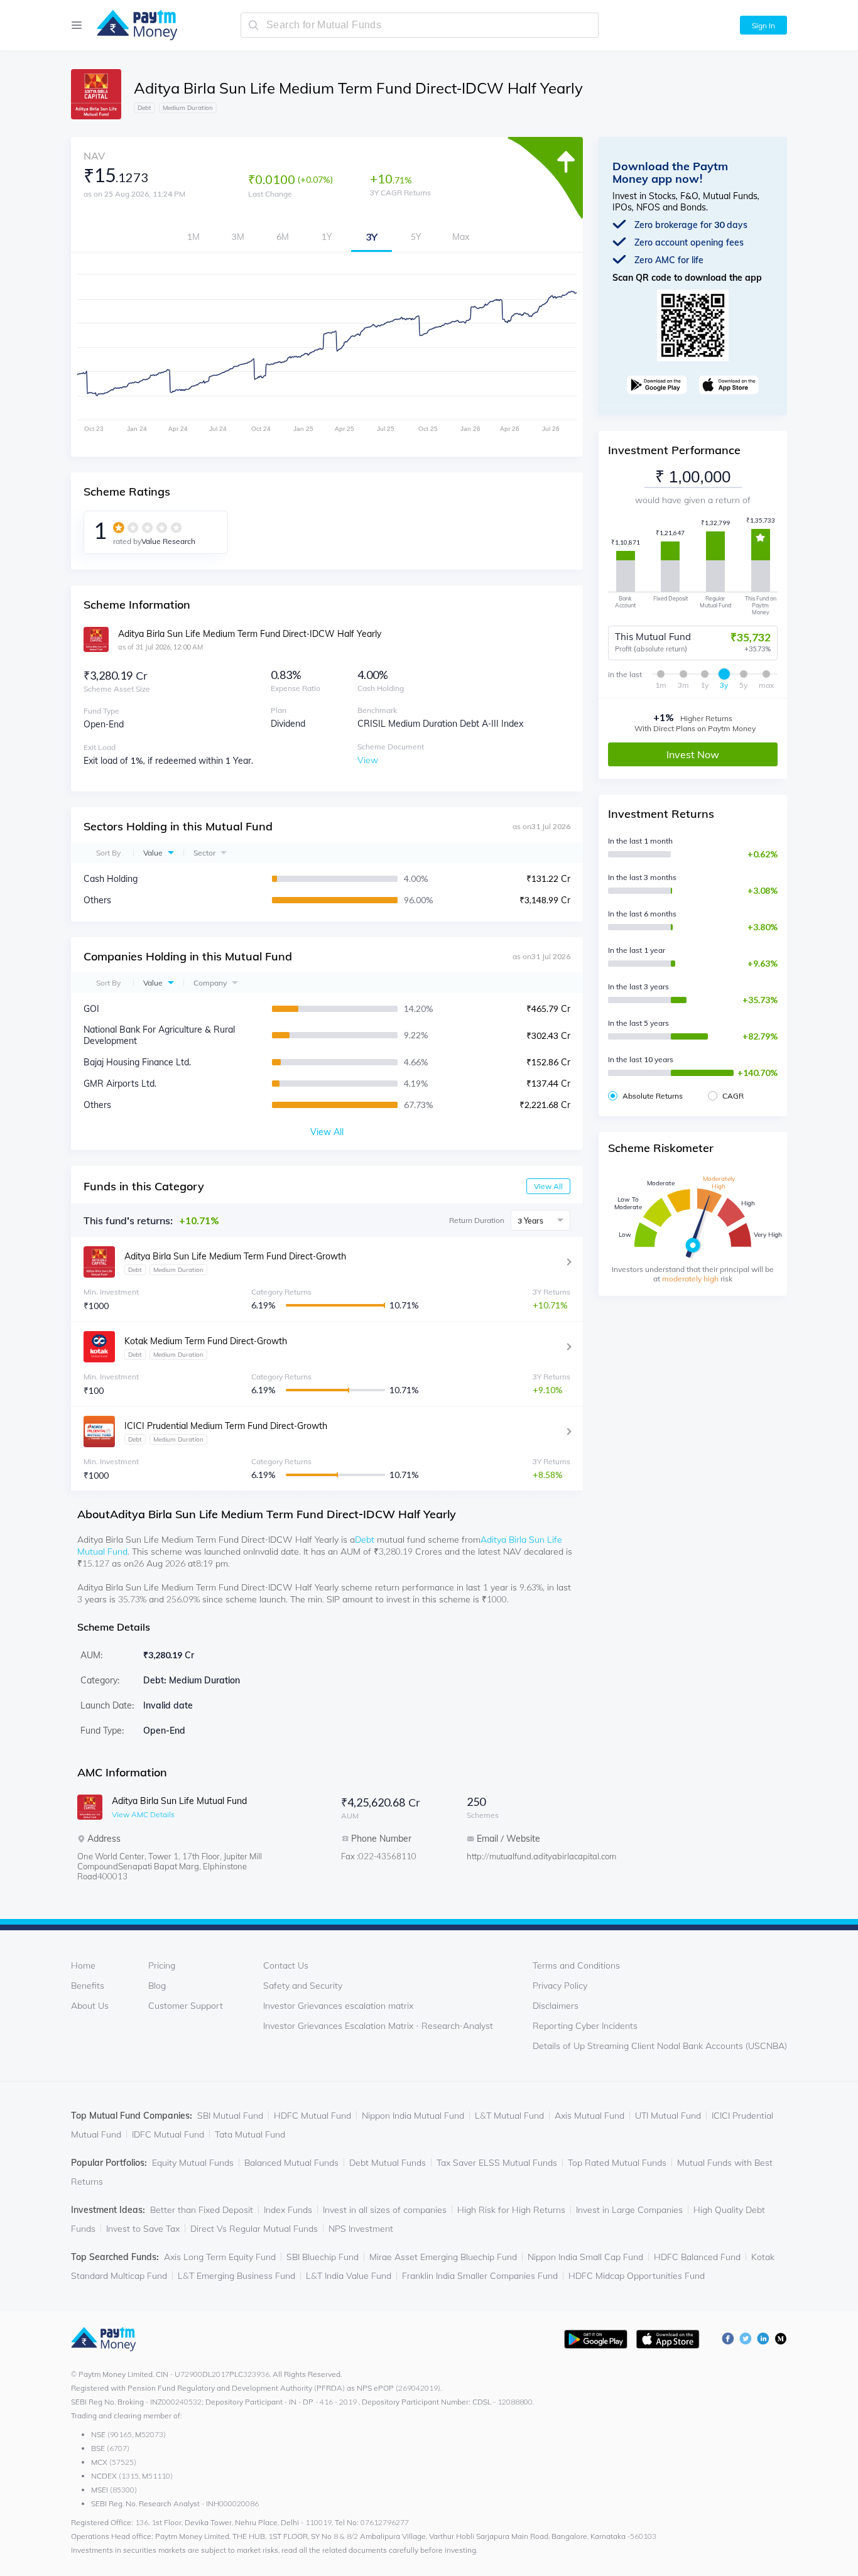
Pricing (162, 1965)
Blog (157, 1986)
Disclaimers (556, 2006)
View (368, 760)
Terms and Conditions (576, 1965)
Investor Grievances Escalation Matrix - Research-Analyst (378, 2026)
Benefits (88, 1986)
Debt (365, 1540)
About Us (90, 2006)
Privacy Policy (560, 1986)
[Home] (131, 25)
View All (548, 1186)
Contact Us (286, 1965)
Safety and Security (303, 1986)
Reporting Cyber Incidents (585, 2026)
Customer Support (186, 2006)
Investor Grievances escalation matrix (338, 2006)
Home (83, 1965)
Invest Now (693, 754)
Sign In (763, 25)
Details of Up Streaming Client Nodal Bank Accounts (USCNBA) (660, 2046)
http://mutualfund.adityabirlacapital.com (517, 1856)
